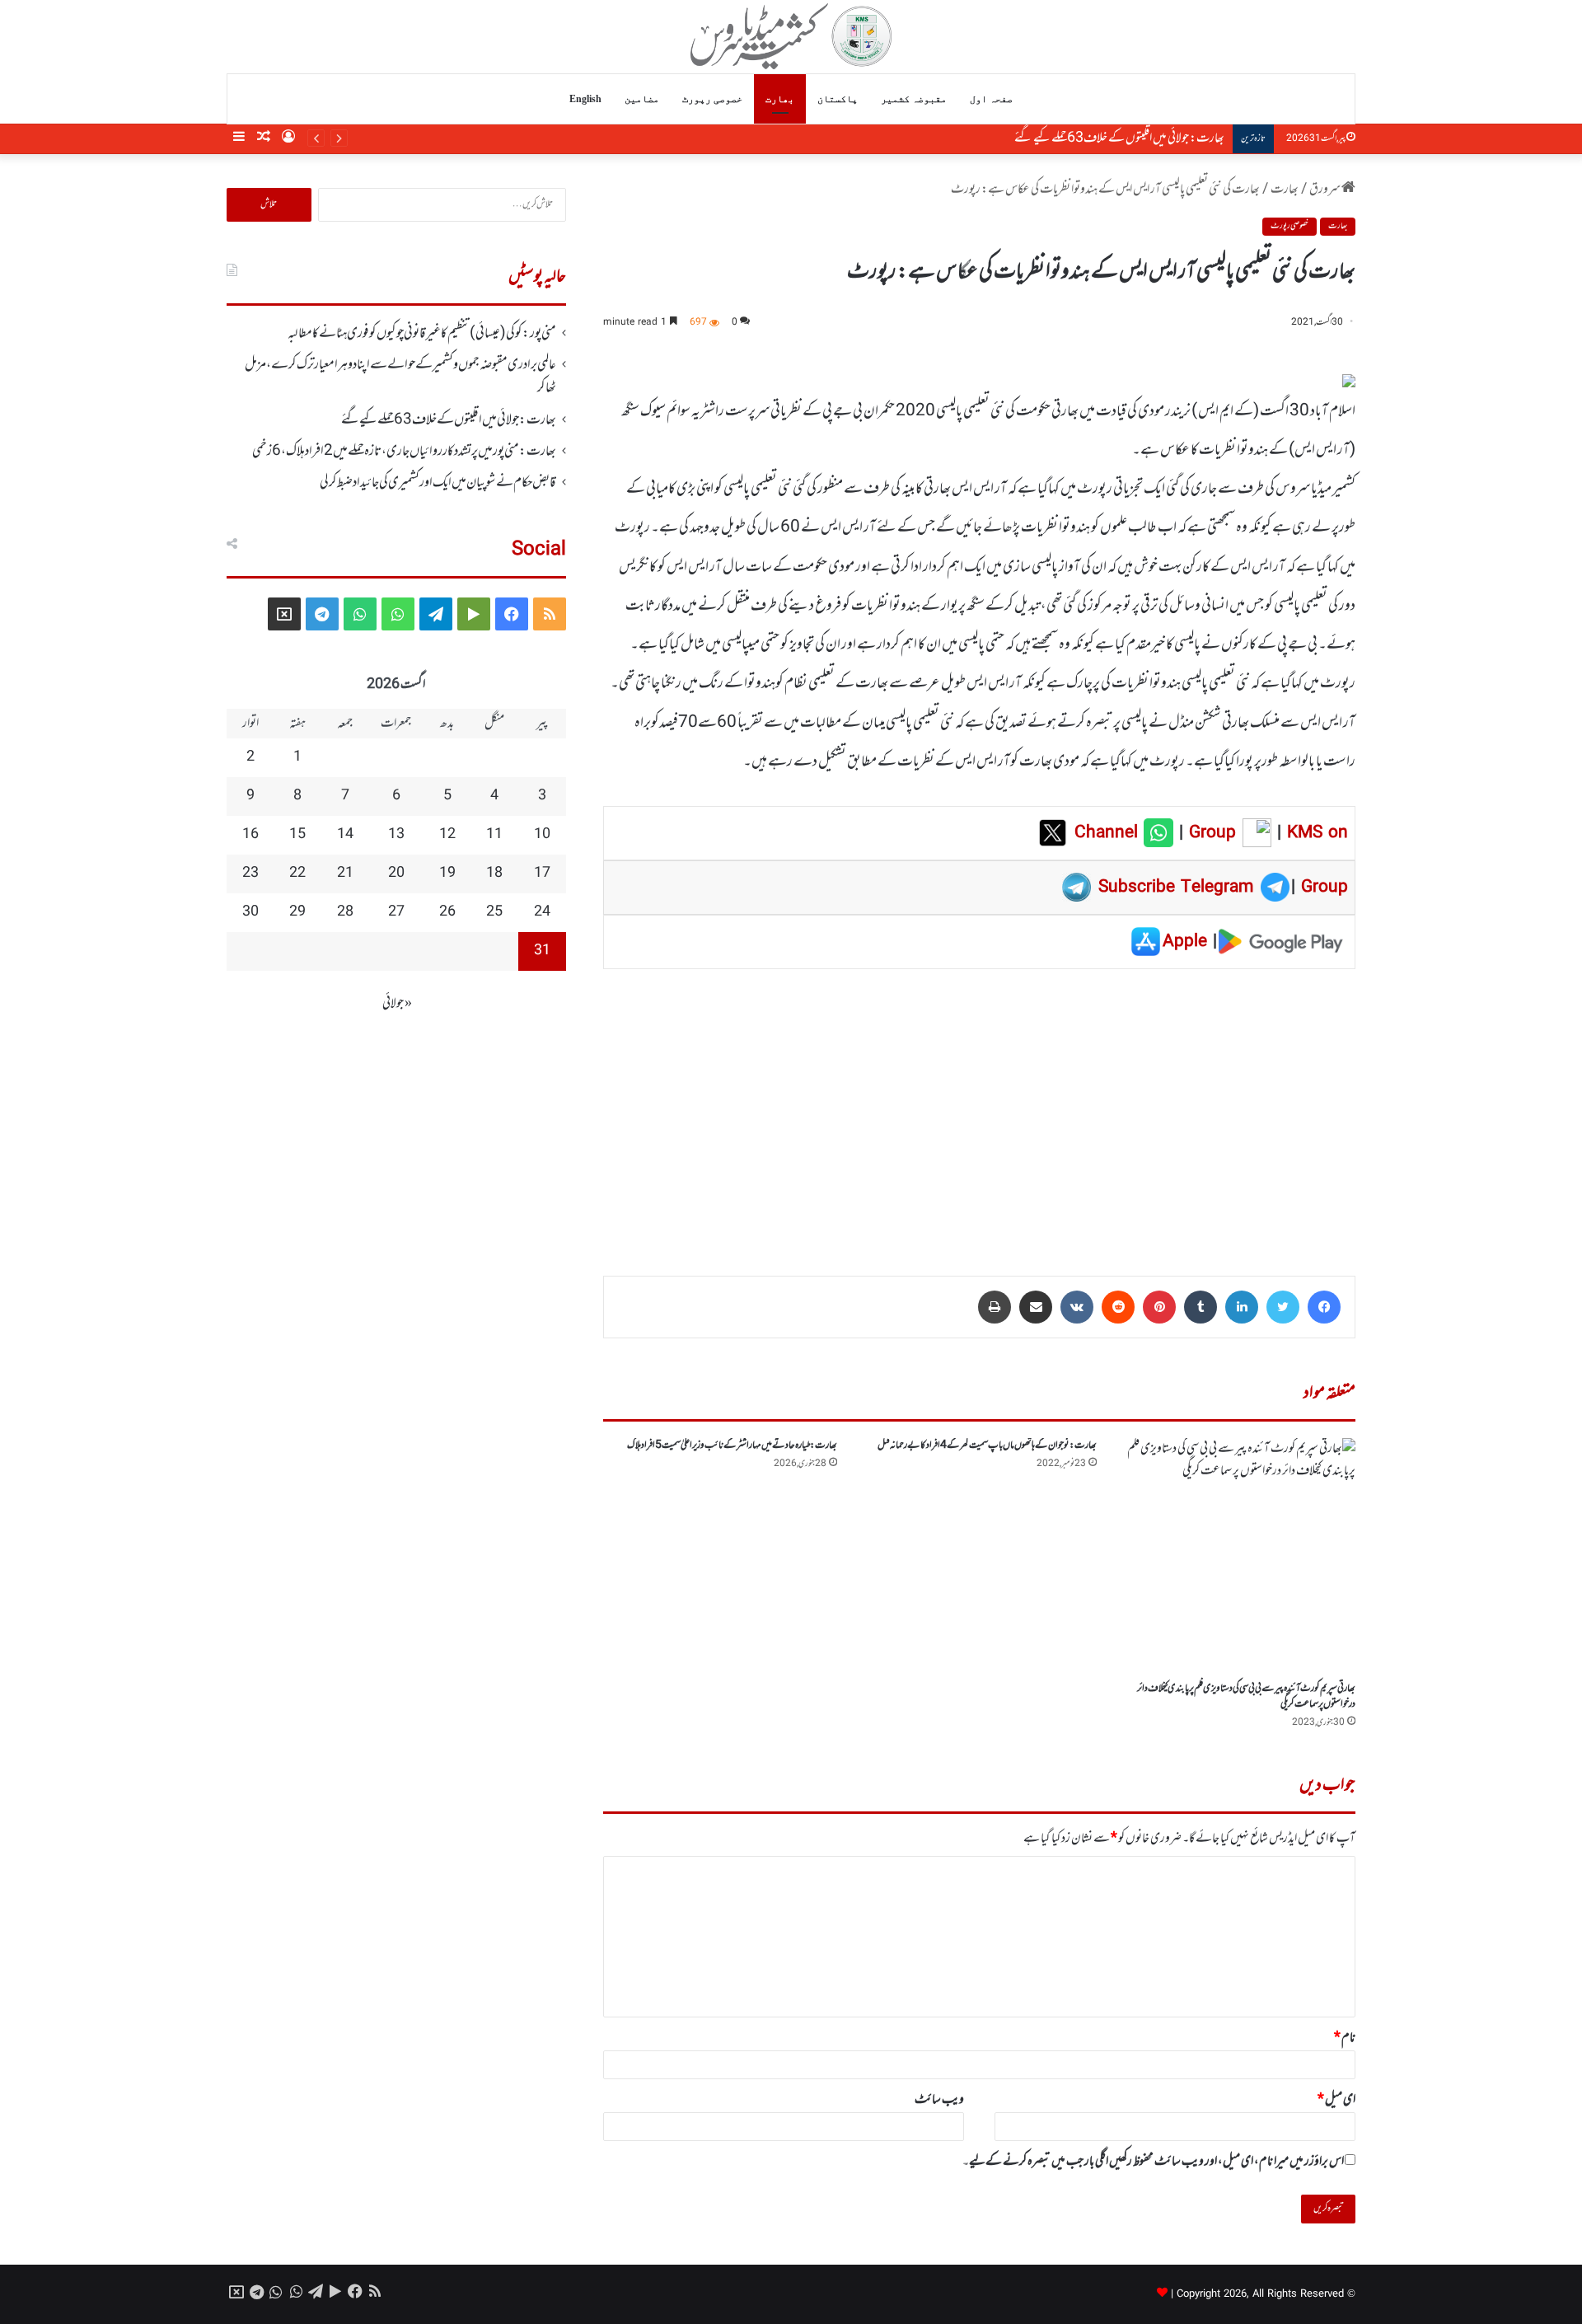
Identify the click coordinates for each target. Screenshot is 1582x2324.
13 (396, 835)
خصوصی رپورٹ (712, 99)
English (585, 99)
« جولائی (397, 1004)
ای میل (1336, 2100)
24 (542, 912)
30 (250, 912)
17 (542, 874)
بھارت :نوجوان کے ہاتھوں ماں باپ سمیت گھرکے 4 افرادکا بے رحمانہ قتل (987, 1445)
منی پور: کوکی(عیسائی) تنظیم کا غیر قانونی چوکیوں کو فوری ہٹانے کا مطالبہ (422, 334)
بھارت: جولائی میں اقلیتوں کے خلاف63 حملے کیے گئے (1119, 138)
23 (250, 874)
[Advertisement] (979, 1111)
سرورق (1325, 190)
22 (297, 874)
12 (447, 835)
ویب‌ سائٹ (939, 2100)
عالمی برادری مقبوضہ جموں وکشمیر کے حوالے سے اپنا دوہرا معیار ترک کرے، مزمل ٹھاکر (400, 377)
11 (494, 835)
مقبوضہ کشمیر (914, 99)
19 (447, 874)
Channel (1109, 833)
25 (494, 912)
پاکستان (838, 99)
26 (447, 912)
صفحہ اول (991, 99)
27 (396, 912)
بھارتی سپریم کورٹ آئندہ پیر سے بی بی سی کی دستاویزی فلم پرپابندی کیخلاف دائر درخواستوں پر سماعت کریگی (1246, 1696)
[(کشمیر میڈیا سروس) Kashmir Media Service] (791, 36)
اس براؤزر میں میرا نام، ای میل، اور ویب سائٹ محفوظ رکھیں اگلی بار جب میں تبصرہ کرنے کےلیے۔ (1153, 2162)
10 (542, 835)
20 (396, 874)
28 (345, 912)
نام (1345, 2038)
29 (297, 912)
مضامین (642, 99)
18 (494, 874)
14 (345, 835)
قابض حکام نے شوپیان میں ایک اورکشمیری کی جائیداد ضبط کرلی (438, 483)
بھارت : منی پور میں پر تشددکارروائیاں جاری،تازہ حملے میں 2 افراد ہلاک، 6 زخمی (404, 452)
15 (297, 835)
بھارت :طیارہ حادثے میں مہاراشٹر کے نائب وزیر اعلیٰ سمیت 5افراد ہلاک (732, 1445)
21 (345, 874)
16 (250, 835)
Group (1210, 833)
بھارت (780, 99)
